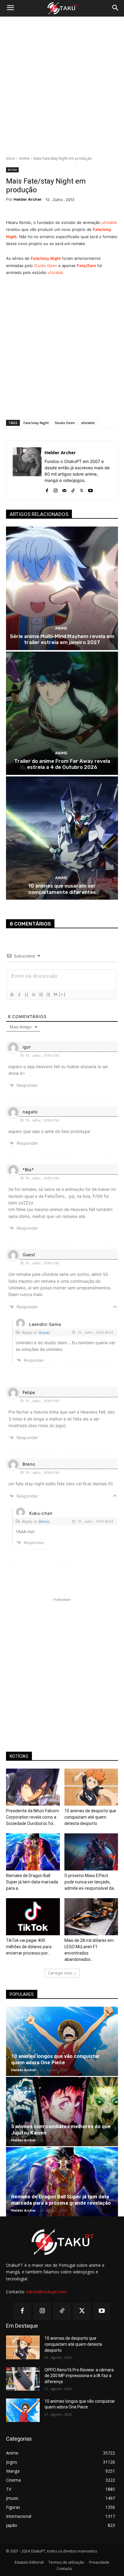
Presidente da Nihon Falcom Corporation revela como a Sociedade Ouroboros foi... (33, 1817)
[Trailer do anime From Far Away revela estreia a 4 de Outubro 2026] (62, 713)
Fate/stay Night (46, 258)
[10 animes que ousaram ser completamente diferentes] (62, 838)
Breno (44, 1521)
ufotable (109, 222)
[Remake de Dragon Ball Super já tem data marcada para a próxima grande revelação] (33, 1852)
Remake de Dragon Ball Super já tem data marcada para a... (32, 1882)
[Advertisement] (62, 86)
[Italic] (19, 995)
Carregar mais (60, 1973)
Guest (44, 1332)
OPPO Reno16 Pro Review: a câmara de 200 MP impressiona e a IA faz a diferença (79, 2376)
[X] (82, 489)
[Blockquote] (55, 995)
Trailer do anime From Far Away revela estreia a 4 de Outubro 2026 (62, 764)
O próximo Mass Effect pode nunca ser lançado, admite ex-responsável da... (90, 1882)
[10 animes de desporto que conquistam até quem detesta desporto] (91, 1787)
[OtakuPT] (62, 8)
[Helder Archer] (27, 470)
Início (11, 158)
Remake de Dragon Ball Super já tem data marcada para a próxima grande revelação (61, 2200)
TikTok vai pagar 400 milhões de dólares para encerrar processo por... (29, 1947)
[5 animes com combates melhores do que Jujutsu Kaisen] (62, 2112)
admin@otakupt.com (46, 2292)
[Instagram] (56, 489)
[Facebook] (47, 489)
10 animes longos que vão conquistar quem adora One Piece (55, 2059)
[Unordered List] (48, 995)
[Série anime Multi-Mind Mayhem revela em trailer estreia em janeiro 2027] (62, 588)
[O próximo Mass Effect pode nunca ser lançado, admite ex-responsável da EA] (91, 1852)
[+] (62, 994)
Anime (24, 158)
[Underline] (26, 995)
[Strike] (33, 995)
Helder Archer (28, 199)
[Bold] (12, 995)
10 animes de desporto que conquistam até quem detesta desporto (90, 1817)
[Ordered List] (41, 995)
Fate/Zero (86, 266)
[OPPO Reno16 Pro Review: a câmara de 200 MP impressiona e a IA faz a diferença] (23, 2379)
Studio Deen (46, 266)
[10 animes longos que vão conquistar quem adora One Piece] (62, 2041)
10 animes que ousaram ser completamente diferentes (62, 889)
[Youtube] (90, 489)
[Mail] (64, 489)
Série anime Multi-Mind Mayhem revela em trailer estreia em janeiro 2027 (62, 639)
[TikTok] (73, 489)
